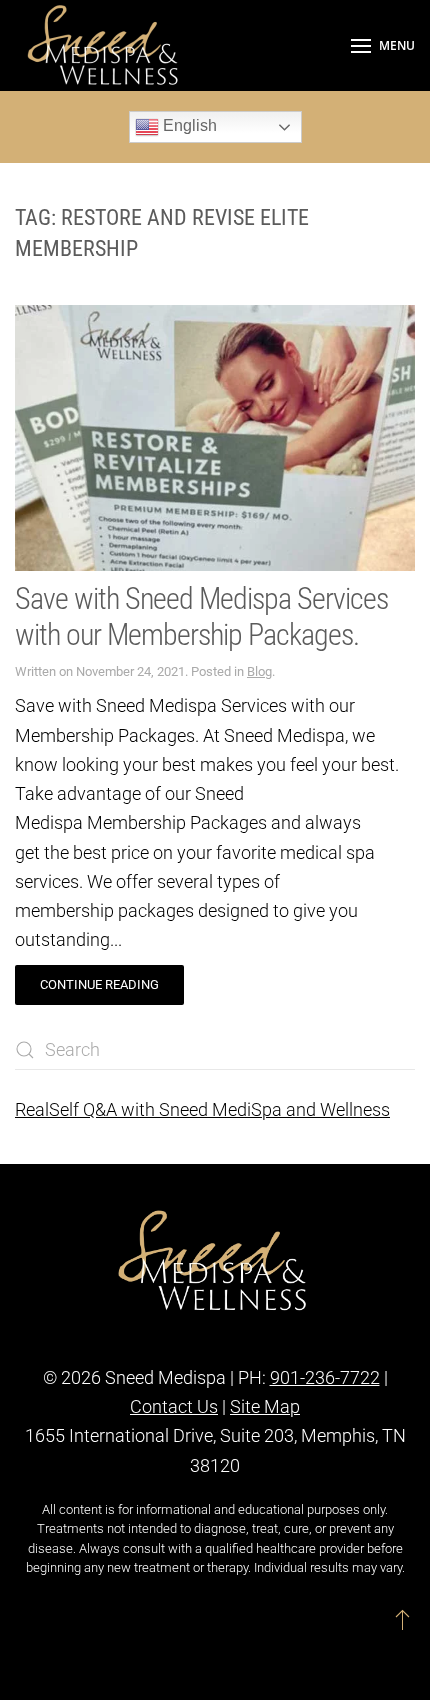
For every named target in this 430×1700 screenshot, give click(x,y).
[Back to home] (105, 45)
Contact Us (174, 1406)
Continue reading (99, 984)
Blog (259, 671)
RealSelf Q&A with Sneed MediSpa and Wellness (202, 1109)
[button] (383, 45)
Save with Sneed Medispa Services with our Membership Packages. (201, 616)
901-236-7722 (325, 1377)
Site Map (265, 1406)
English (188, 125)
